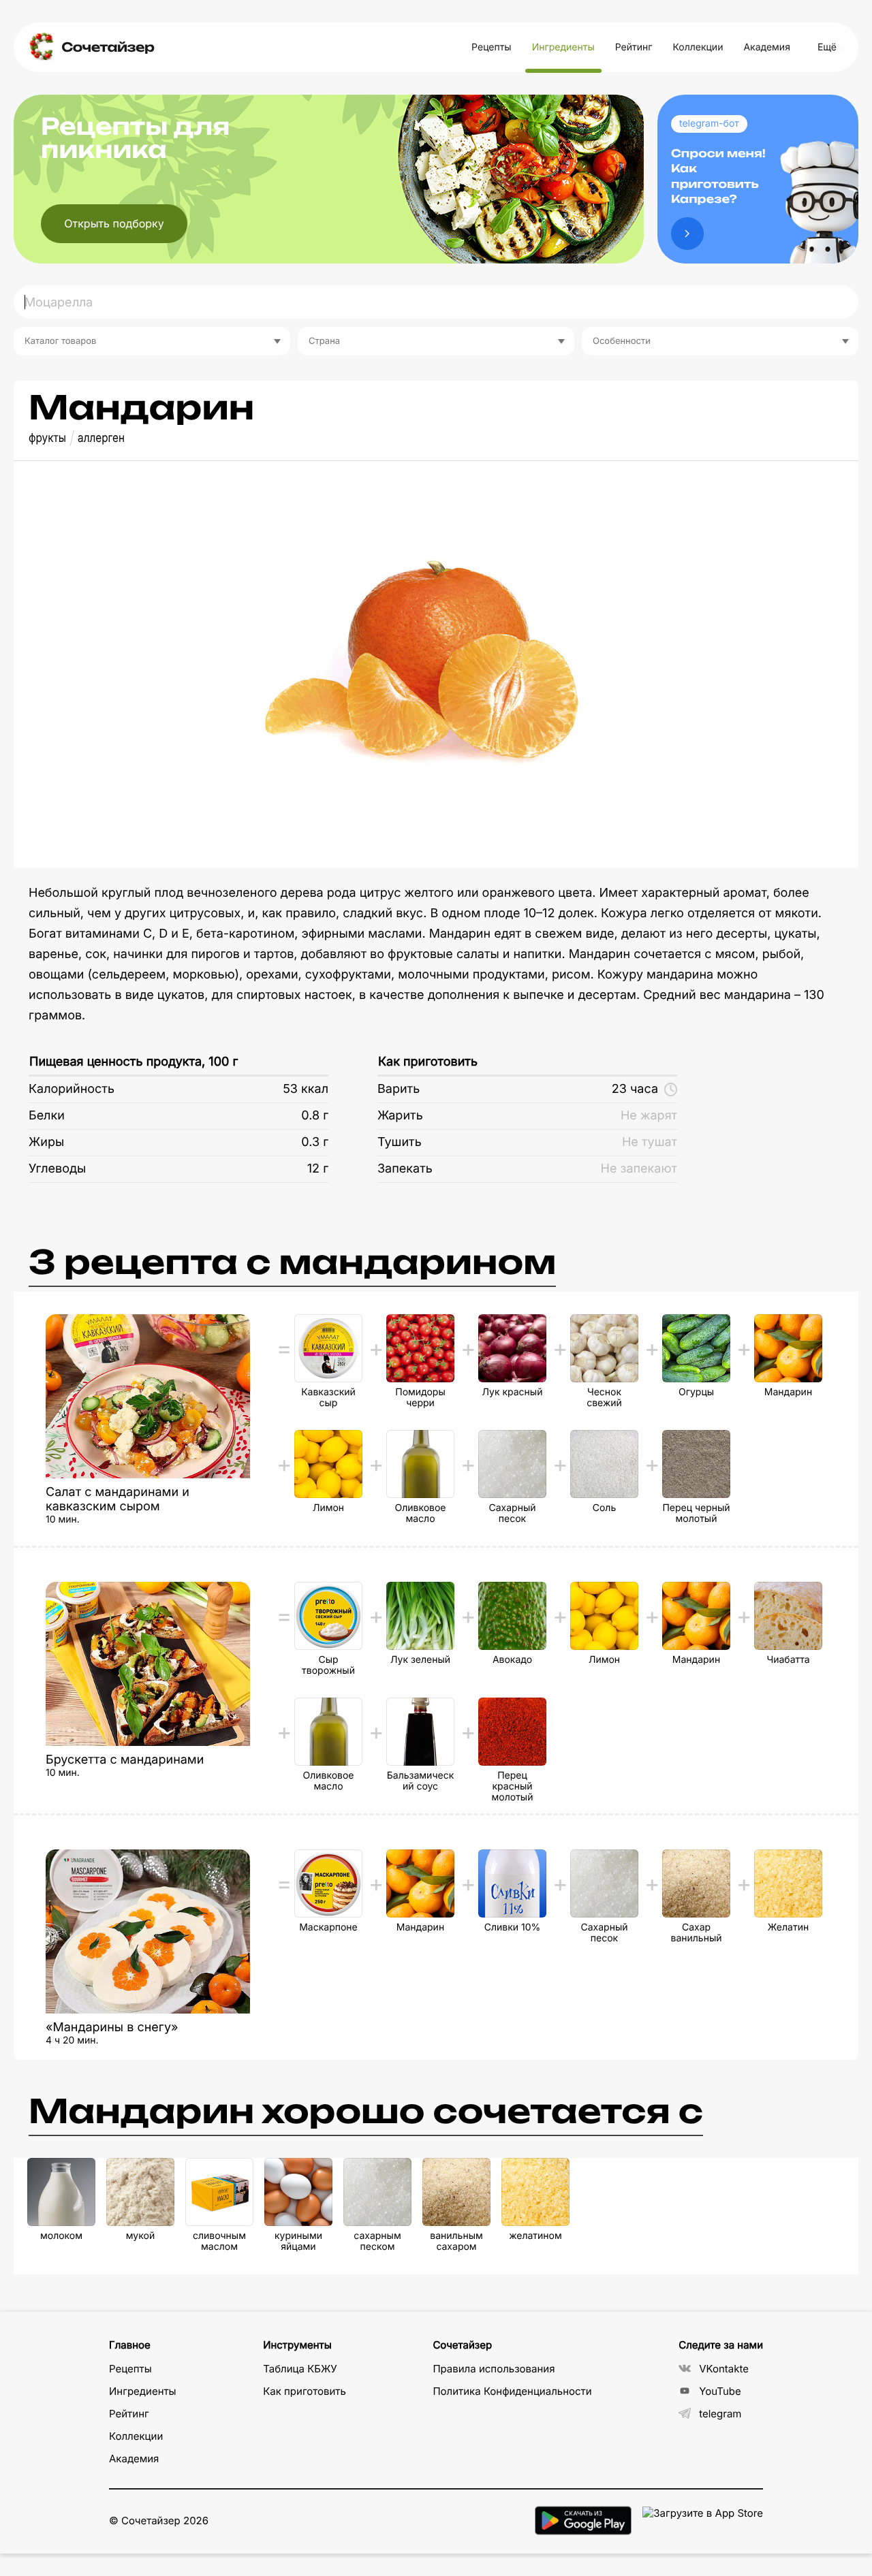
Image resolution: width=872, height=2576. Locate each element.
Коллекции (698, 47)
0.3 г (315, 1142)
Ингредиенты (563, 47)
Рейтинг (634, 47)
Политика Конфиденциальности (512, 2391)
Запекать (405, 1169)
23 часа (635, 1089)
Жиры (46, 1142)
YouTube (720, 2391)
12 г (318, 1169)
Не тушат (650, 1142)
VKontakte (724, 2369)
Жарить (400, 1116)
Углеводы (57, 1169)
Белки (47, 1116)
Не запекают (639, 1169)
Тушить (400, 1142)
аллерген (101, 438)
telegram (720, 2414)
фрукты (47, 438)
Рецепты (492, 47)
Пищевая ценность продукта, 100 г (134, 1062)
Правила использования (494, 2369)
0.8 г (315, 1116)
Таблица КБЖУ (300, 2369)
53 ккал (306, 1089)
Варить (399, 1089)
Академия (766, 47)
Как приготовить (428, 1062)
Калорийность (72, 1089)
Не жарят (649, 1116)
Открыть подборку (114, 223)
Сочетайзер (108, 47)
